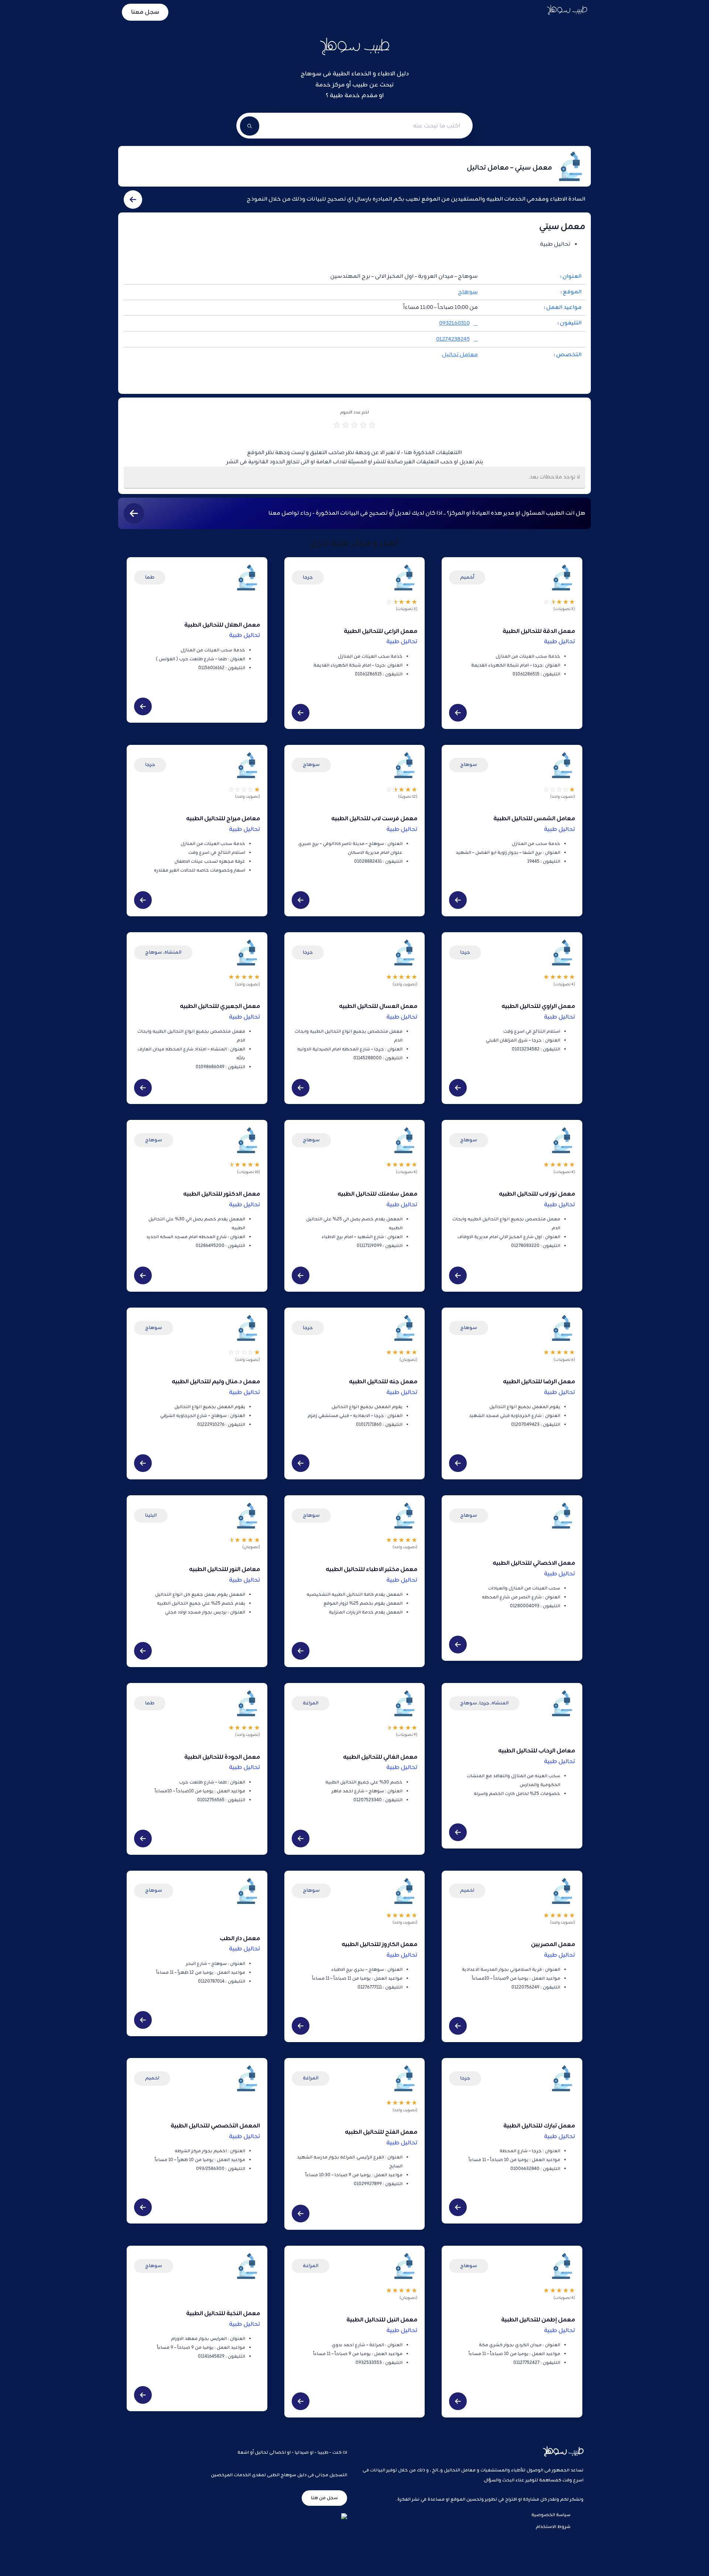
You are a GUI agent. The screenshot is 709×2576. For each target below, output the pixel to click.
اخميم (467, 1890)
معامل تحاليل (460, 355)
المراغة (311, 1703)
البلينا (151, 1515)
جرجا (308, 577)
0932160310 (454, 323)
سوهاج (468, 292)
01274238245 (453, 339)
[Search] (250, 126)
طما (150, 577)
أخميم (467, 577)
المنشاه (173, 952)
